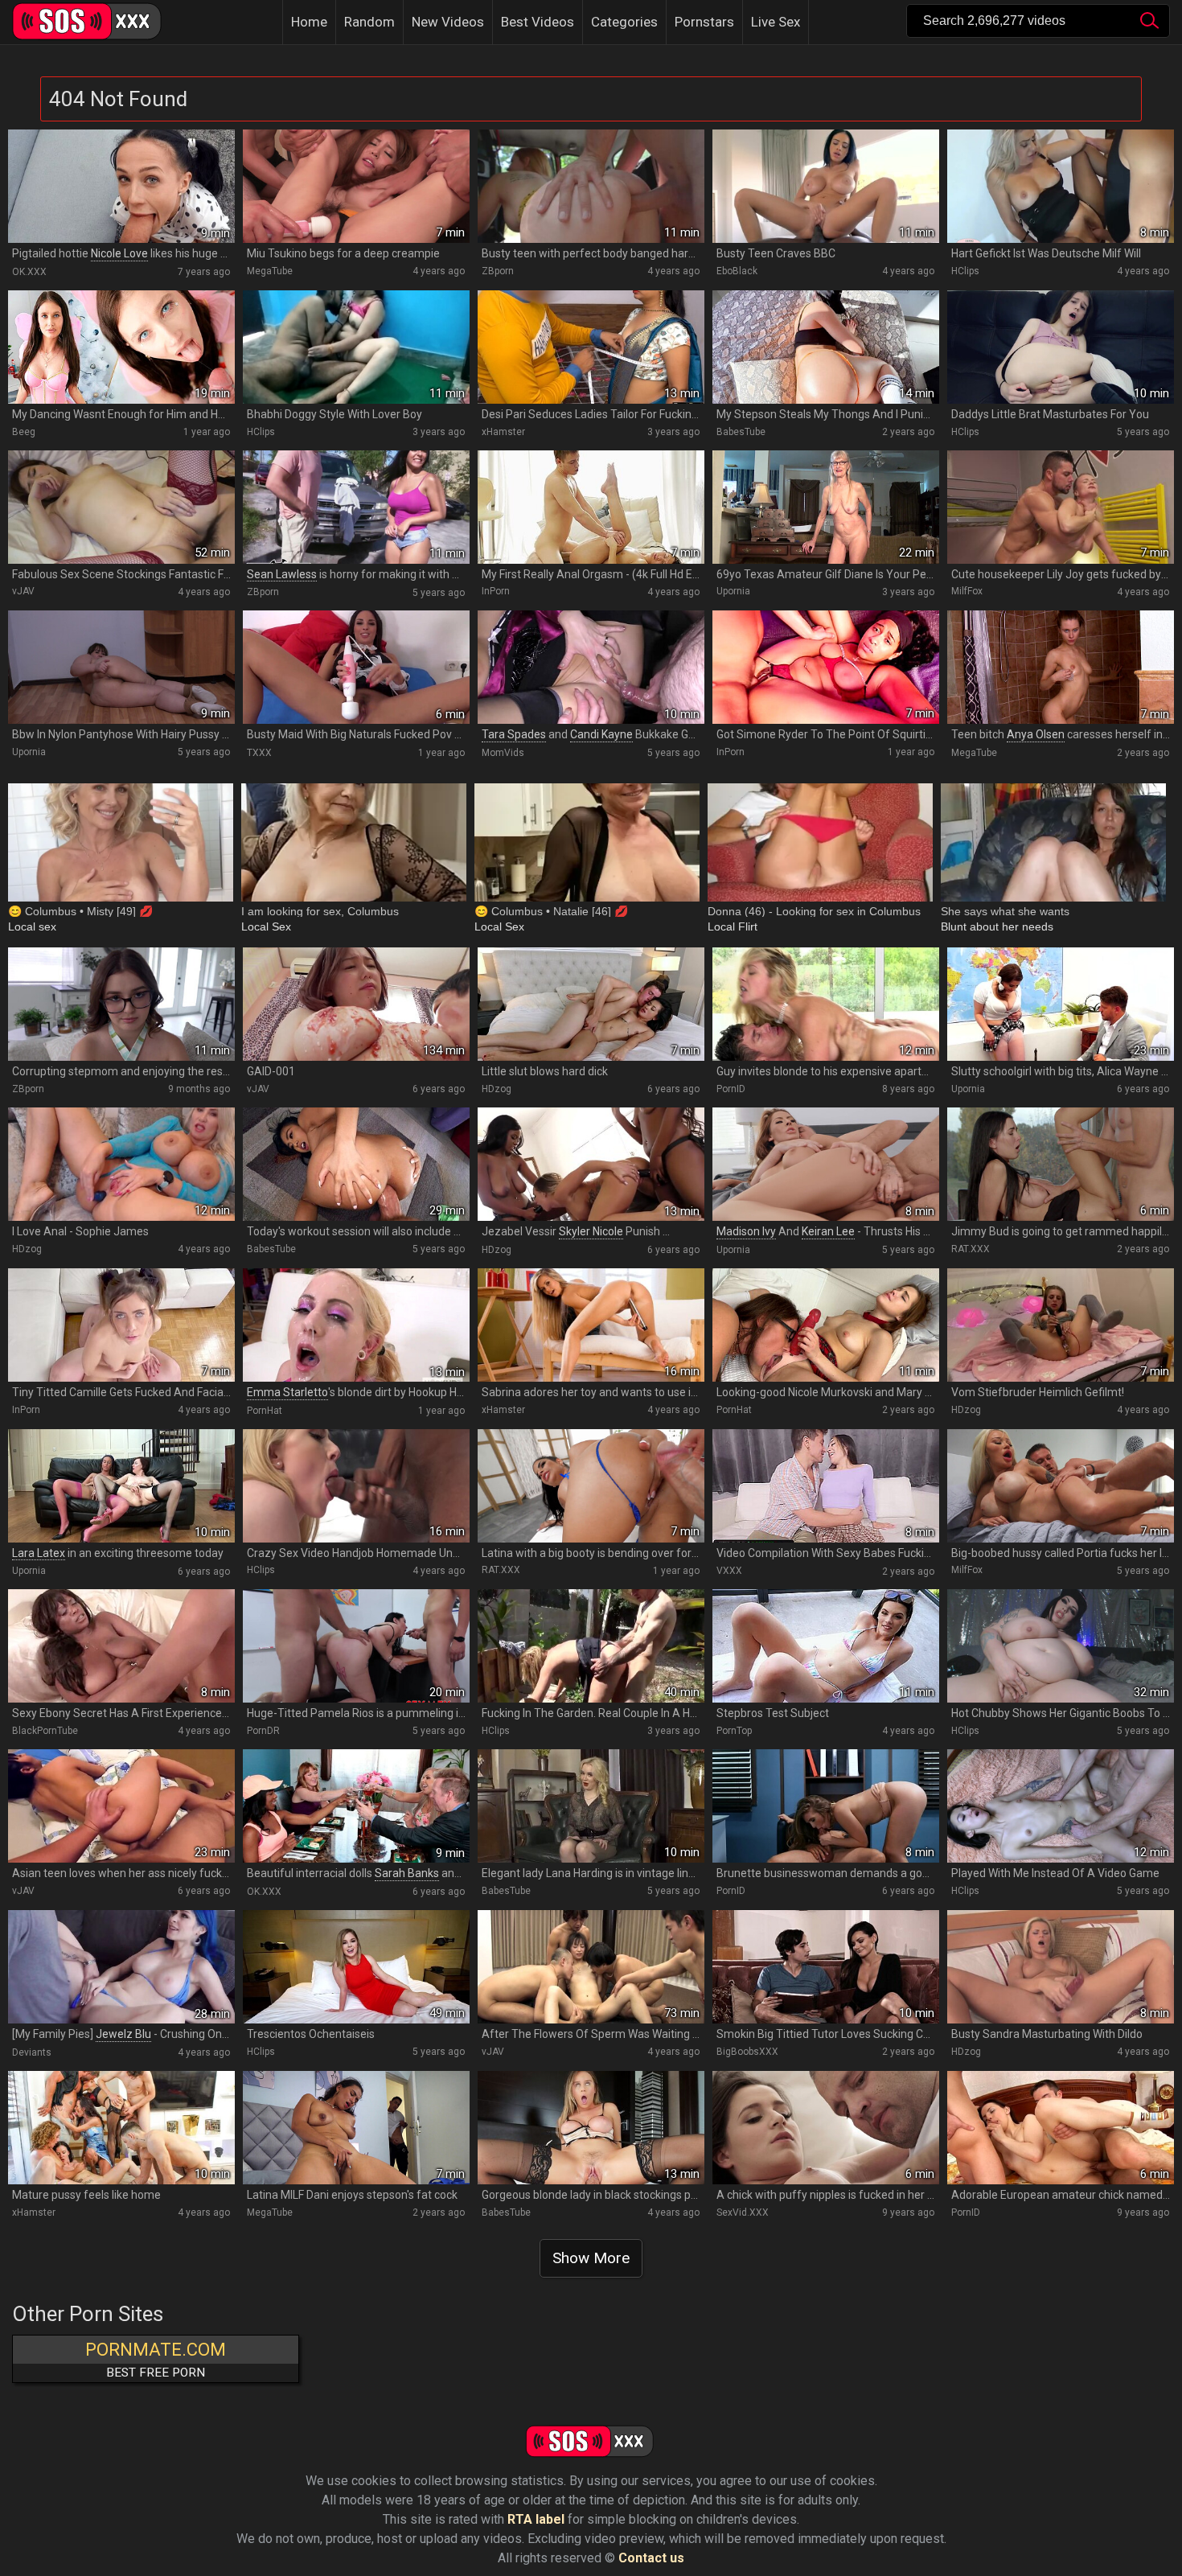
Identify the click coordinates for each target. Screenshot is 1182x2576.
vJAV (23, 591)
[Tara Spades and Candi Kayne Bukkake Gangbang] (591, 667)
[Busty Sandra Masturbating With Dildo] (1061, 1967)
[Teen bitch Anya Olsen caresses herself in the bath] (1061, 667)
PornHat (265, 1411)
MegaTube (270, 271)
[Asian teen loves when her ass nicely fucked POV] (121, 1806)
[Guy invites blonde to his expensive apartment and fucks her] (826, 1004)
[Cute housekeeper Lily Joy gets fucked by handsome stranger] (1061, 507)
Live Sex (776, 22)
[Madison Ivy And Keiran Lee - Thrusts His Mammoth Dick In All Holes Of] (826, 1164)
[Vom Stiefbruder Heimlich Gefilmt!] (1061, 1325)
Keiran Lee (828, 1231)
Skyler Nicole (591, 1231)
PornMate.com (156, 2360)
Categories (624, 22)
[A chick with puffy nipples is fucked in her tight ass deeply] (826, 2128)
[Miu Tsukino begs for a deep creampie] (356, 186)
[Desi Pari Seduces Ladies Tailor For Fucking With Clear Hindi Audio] (591, 347)
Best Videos (538, 22)
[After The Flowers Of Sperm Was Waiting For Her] (591, 1967)
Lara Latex (39, 1553)
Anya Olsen (1036, 734)
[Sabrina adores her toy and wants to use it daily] (591, 1325)
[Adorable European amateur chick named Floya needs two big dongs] (1061, 2128)
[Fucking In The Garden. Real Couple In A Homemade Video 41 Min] (591, 1646)
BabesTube (741, 432)
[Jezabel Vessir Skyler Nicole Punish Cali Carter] (591, 1164)
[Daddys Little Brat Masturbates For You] (1061, 347)
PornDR (263, 1731)
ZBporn (498, 271)
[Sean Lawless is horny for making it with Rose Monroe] (356, 507)
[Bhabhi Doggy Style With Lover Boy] (356, 347)
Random (369, 22)
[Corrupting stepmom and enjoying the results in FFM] (121, 1004)
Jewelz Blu (123, 2034)
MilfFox (967, 591)
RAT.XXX (971, 1249)
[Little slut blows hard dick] (591, 1004)
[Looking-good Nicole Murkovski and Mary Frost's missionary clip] (826, 1325)
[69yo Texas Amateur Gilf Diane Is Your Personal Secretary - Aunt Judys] (826, 507)
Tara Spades (514, 734)
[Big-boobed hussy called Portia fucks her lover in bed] (1061, 1486)
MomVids (503, 753)
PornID (731, 1089)
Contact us (651, 2558)
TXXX (259, 753)
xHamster (503, 432)
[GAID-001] (356, 1004)
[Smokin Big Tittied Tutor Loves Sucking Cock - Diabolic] (826, 1967)
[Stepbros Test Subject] (826, 1646)
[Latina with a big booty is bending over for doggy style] (591, 1486)
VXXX (729, 1571)
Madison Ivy (746, 1231)
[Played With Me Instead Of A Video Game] (1061, 1806)
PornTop (734, 1731)
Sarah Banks (407, 1873)
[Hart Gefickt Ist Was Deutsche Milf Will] (1061, 186)
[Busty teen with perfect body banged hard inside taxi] (591, 186)
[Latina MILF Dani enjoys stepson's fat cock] (356, 2128)
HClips (965, 271)
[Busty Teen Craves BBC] (826, 186)
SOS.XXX (96, 22)
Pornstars (704, 22)
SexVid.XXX (743, 2212)
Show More (591, 2258)
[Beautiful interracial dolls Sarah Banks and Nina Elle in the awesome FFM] (356, 1806)
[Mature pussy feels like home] (121, 2128)
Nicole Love (119, 253)
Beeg (24, 432)
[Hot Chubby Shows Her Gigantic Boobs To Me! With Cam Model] (1061, 1646)
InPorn (496, 591)
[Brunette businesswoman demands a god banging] (826, 1806)
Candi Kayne (601, 734)
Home (309, 22)
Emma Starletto (287, 1392)
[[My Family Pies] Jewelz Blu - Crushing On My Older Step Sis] (121, 1967)
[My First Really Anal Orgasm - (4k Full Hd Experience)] (591, 507)
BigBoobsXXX (747, 2052)
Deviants (32, 2052)
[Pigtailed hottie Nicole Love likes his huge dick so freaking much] (121, 186)
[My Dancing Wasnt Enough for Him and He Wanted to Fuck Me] (121, 347)
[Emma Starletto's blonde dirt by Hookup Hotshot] (356, 1325)
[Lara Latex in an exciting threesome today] (121, 1486)
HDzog (497, 1089)
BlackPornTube (45, 1731)
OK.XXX (29, 272)
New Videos (448, 22)
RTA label (536, 2519)
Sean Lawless (282, 574)
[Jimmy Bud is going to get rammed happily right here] (1061, 1164)
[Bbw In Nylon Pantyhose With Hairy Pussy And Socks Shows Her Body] (121, 667)
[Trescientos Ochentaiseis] (356, 1967)
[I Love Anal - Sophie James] (121, 1164)
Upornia (733, 591)
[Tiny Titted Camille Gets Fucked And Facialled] (121, 1325)
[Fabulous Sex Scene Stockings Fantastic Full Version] (121, 507)
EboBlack (737, 271)
